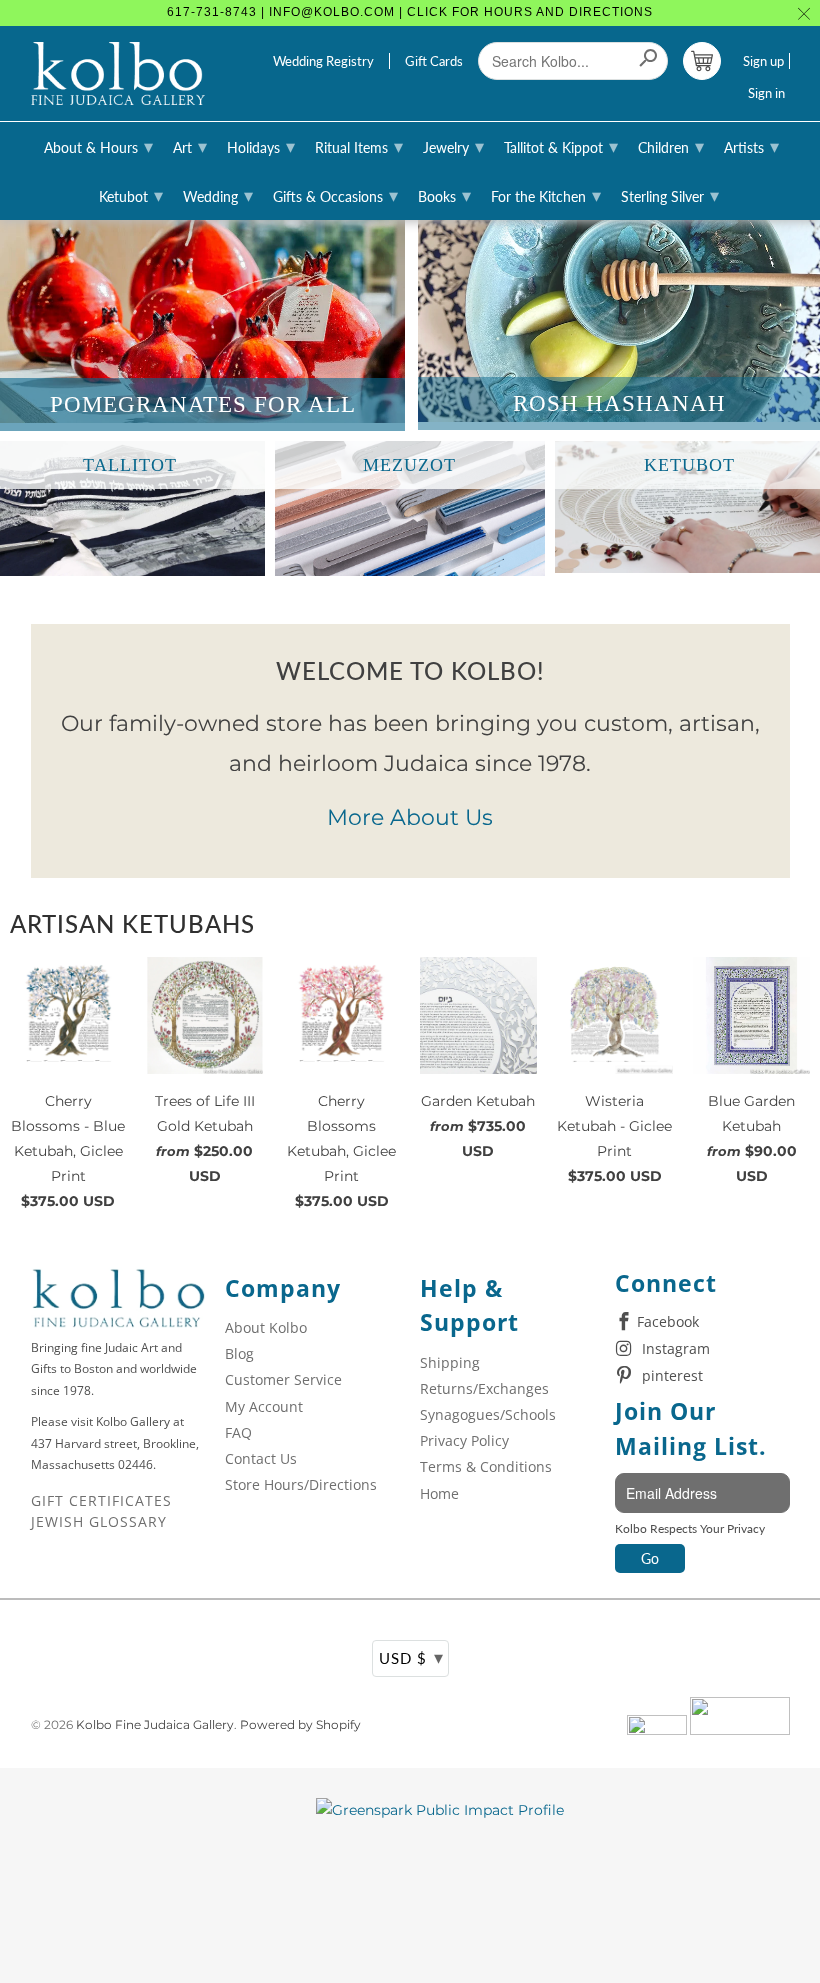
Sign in (766, 93)
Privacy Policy (464, 1440)
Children (671, 146)
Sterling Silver (670, 195)
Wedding (218, 195)
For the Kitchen (546, 195)
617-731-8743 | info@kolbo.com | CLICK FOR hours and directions (410, 12)
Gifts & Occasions (335, 195)
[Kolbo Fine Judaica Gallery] (118, 74)
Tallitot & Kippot (561, 146)
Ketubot (131, 195)
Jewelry (453, 146)
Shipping (450, 1362)
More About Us (410, 817)
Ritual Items (359, 146)
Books (444, 195)
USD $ (411, 1657)
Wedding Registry (323, 61)
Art (190, 146)
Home (439, 1493)
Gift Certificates (101, 1500)
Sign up (763, 61)
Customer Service (283, 1379)
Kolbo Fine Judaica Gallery (155, 1724)
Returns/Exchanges (484, 1388)
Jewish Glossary (99, 1521)
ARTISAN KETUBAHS (132, 923)
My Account (264, 1406)
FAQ (238, 1432)
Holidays (261, 146)
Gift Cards (434, 61)
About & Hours (98, 146)
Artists (751, 146)
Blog (239, 1353)
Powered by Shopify (300, 1724)
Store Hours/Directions (301, 1484)
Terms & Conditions (486, 1466)
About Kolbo (266, 1327)
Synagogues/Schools (488, 1414)
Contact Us (261, 1458)
